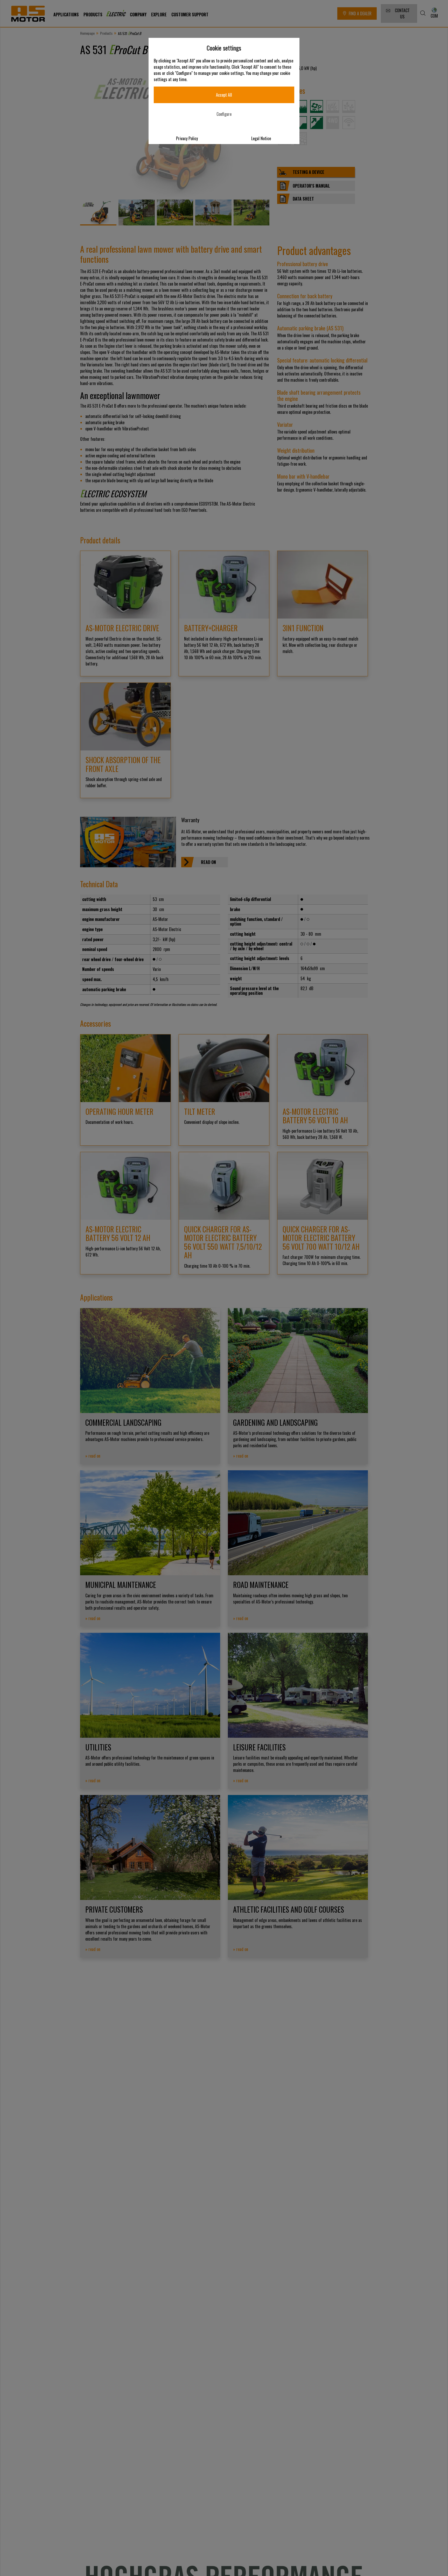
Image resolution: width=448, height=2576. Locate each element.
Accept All (224, 95)
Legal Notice (261, 138)
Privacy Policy (187, 138)
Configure (224, 114)
